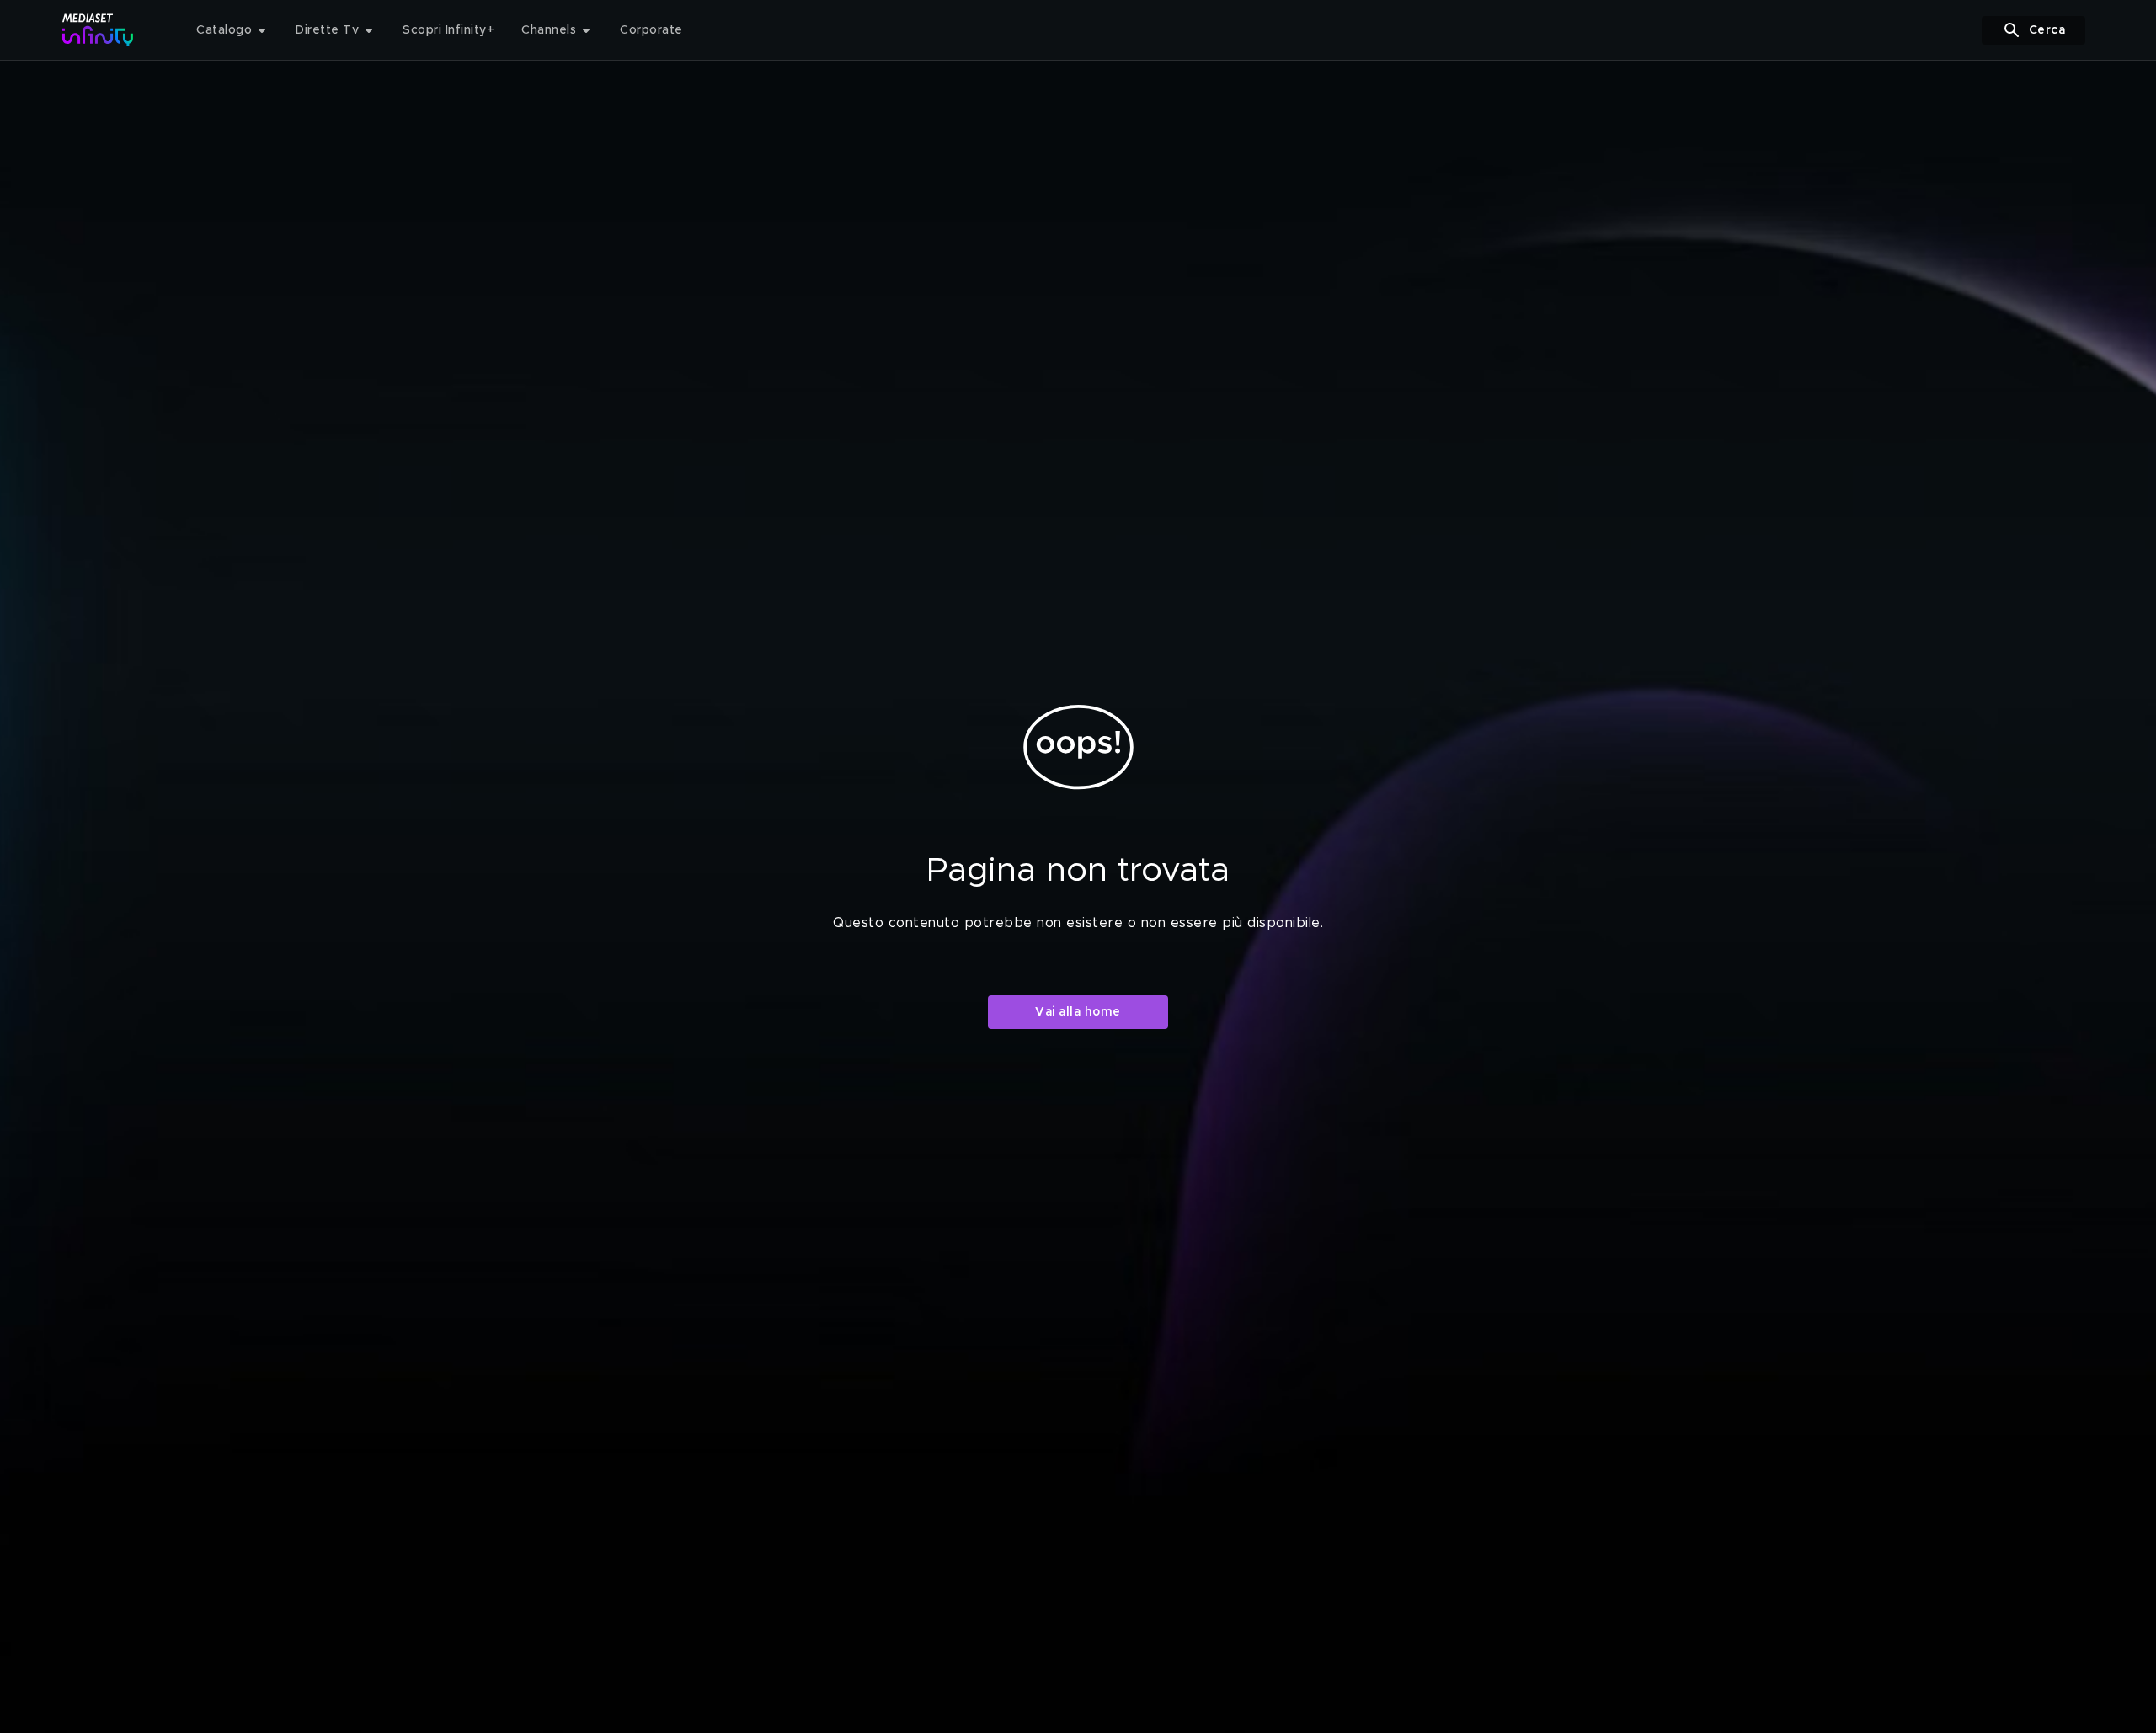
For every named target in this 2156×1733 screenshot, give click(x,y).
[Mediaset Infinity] (98, 30)
